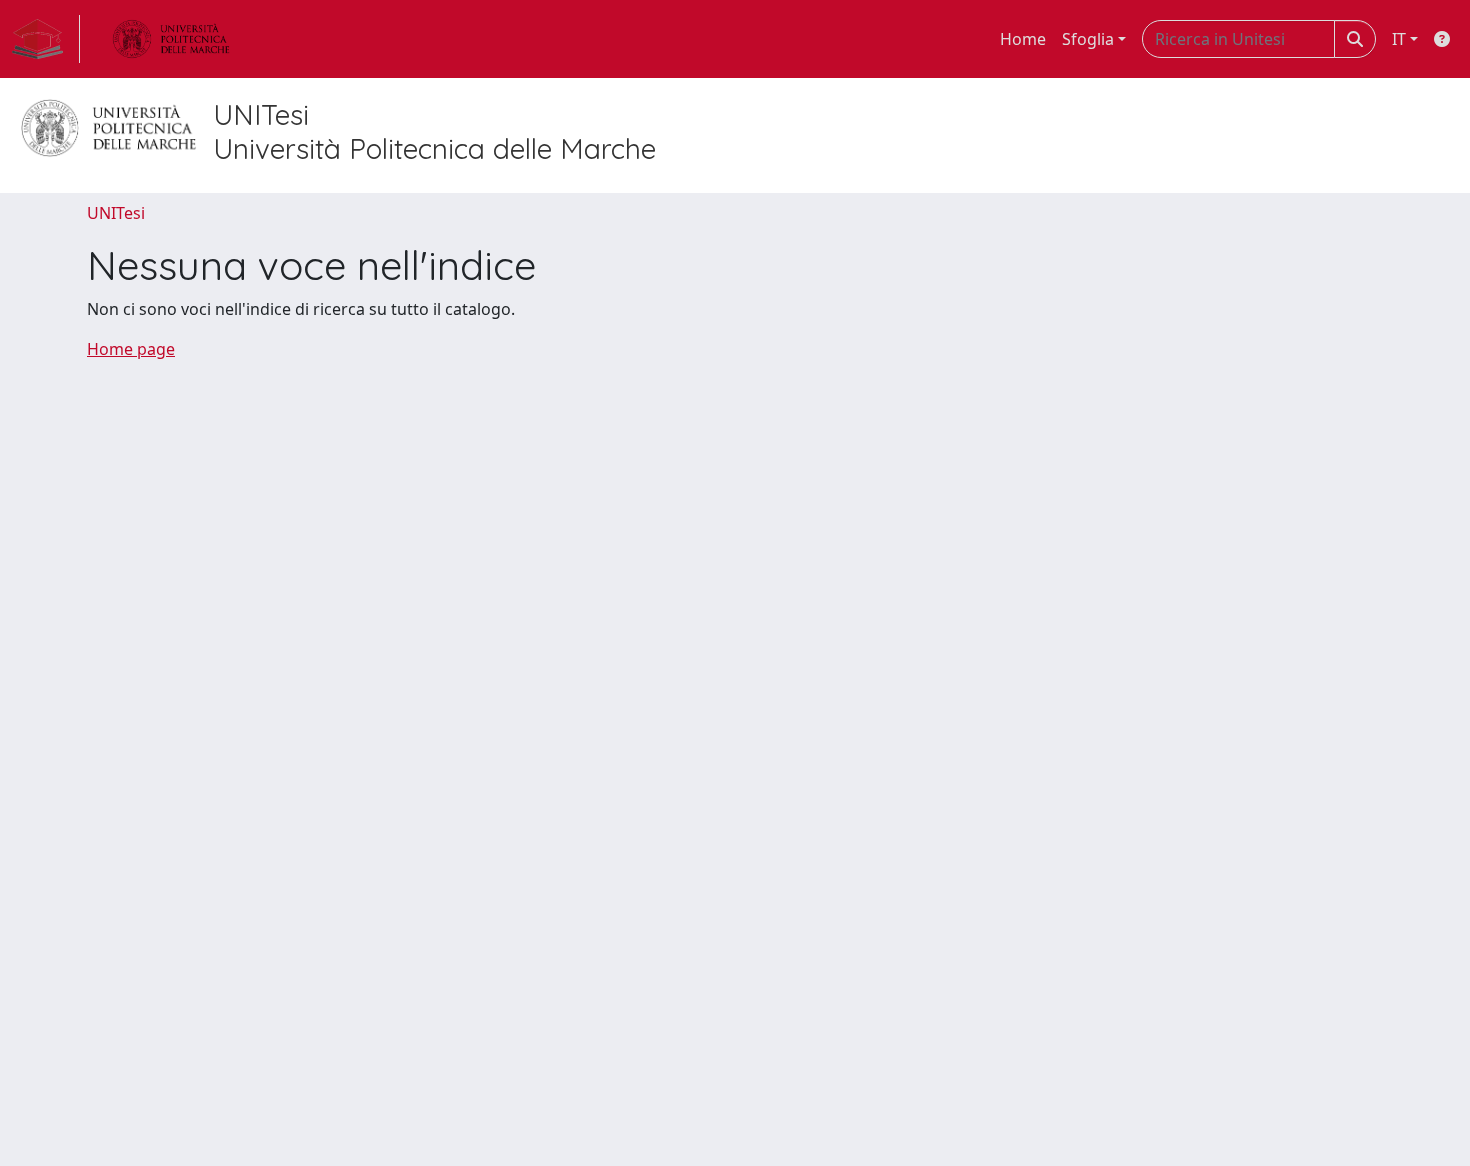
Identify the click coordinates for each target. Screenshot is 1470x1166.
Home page (131, 349)
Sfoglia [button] (1088, 39)
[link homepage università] (171, 39)
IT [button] (1399, 39)
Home (1023, 39)
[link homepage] (46, 39)
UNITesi (116, 213)
